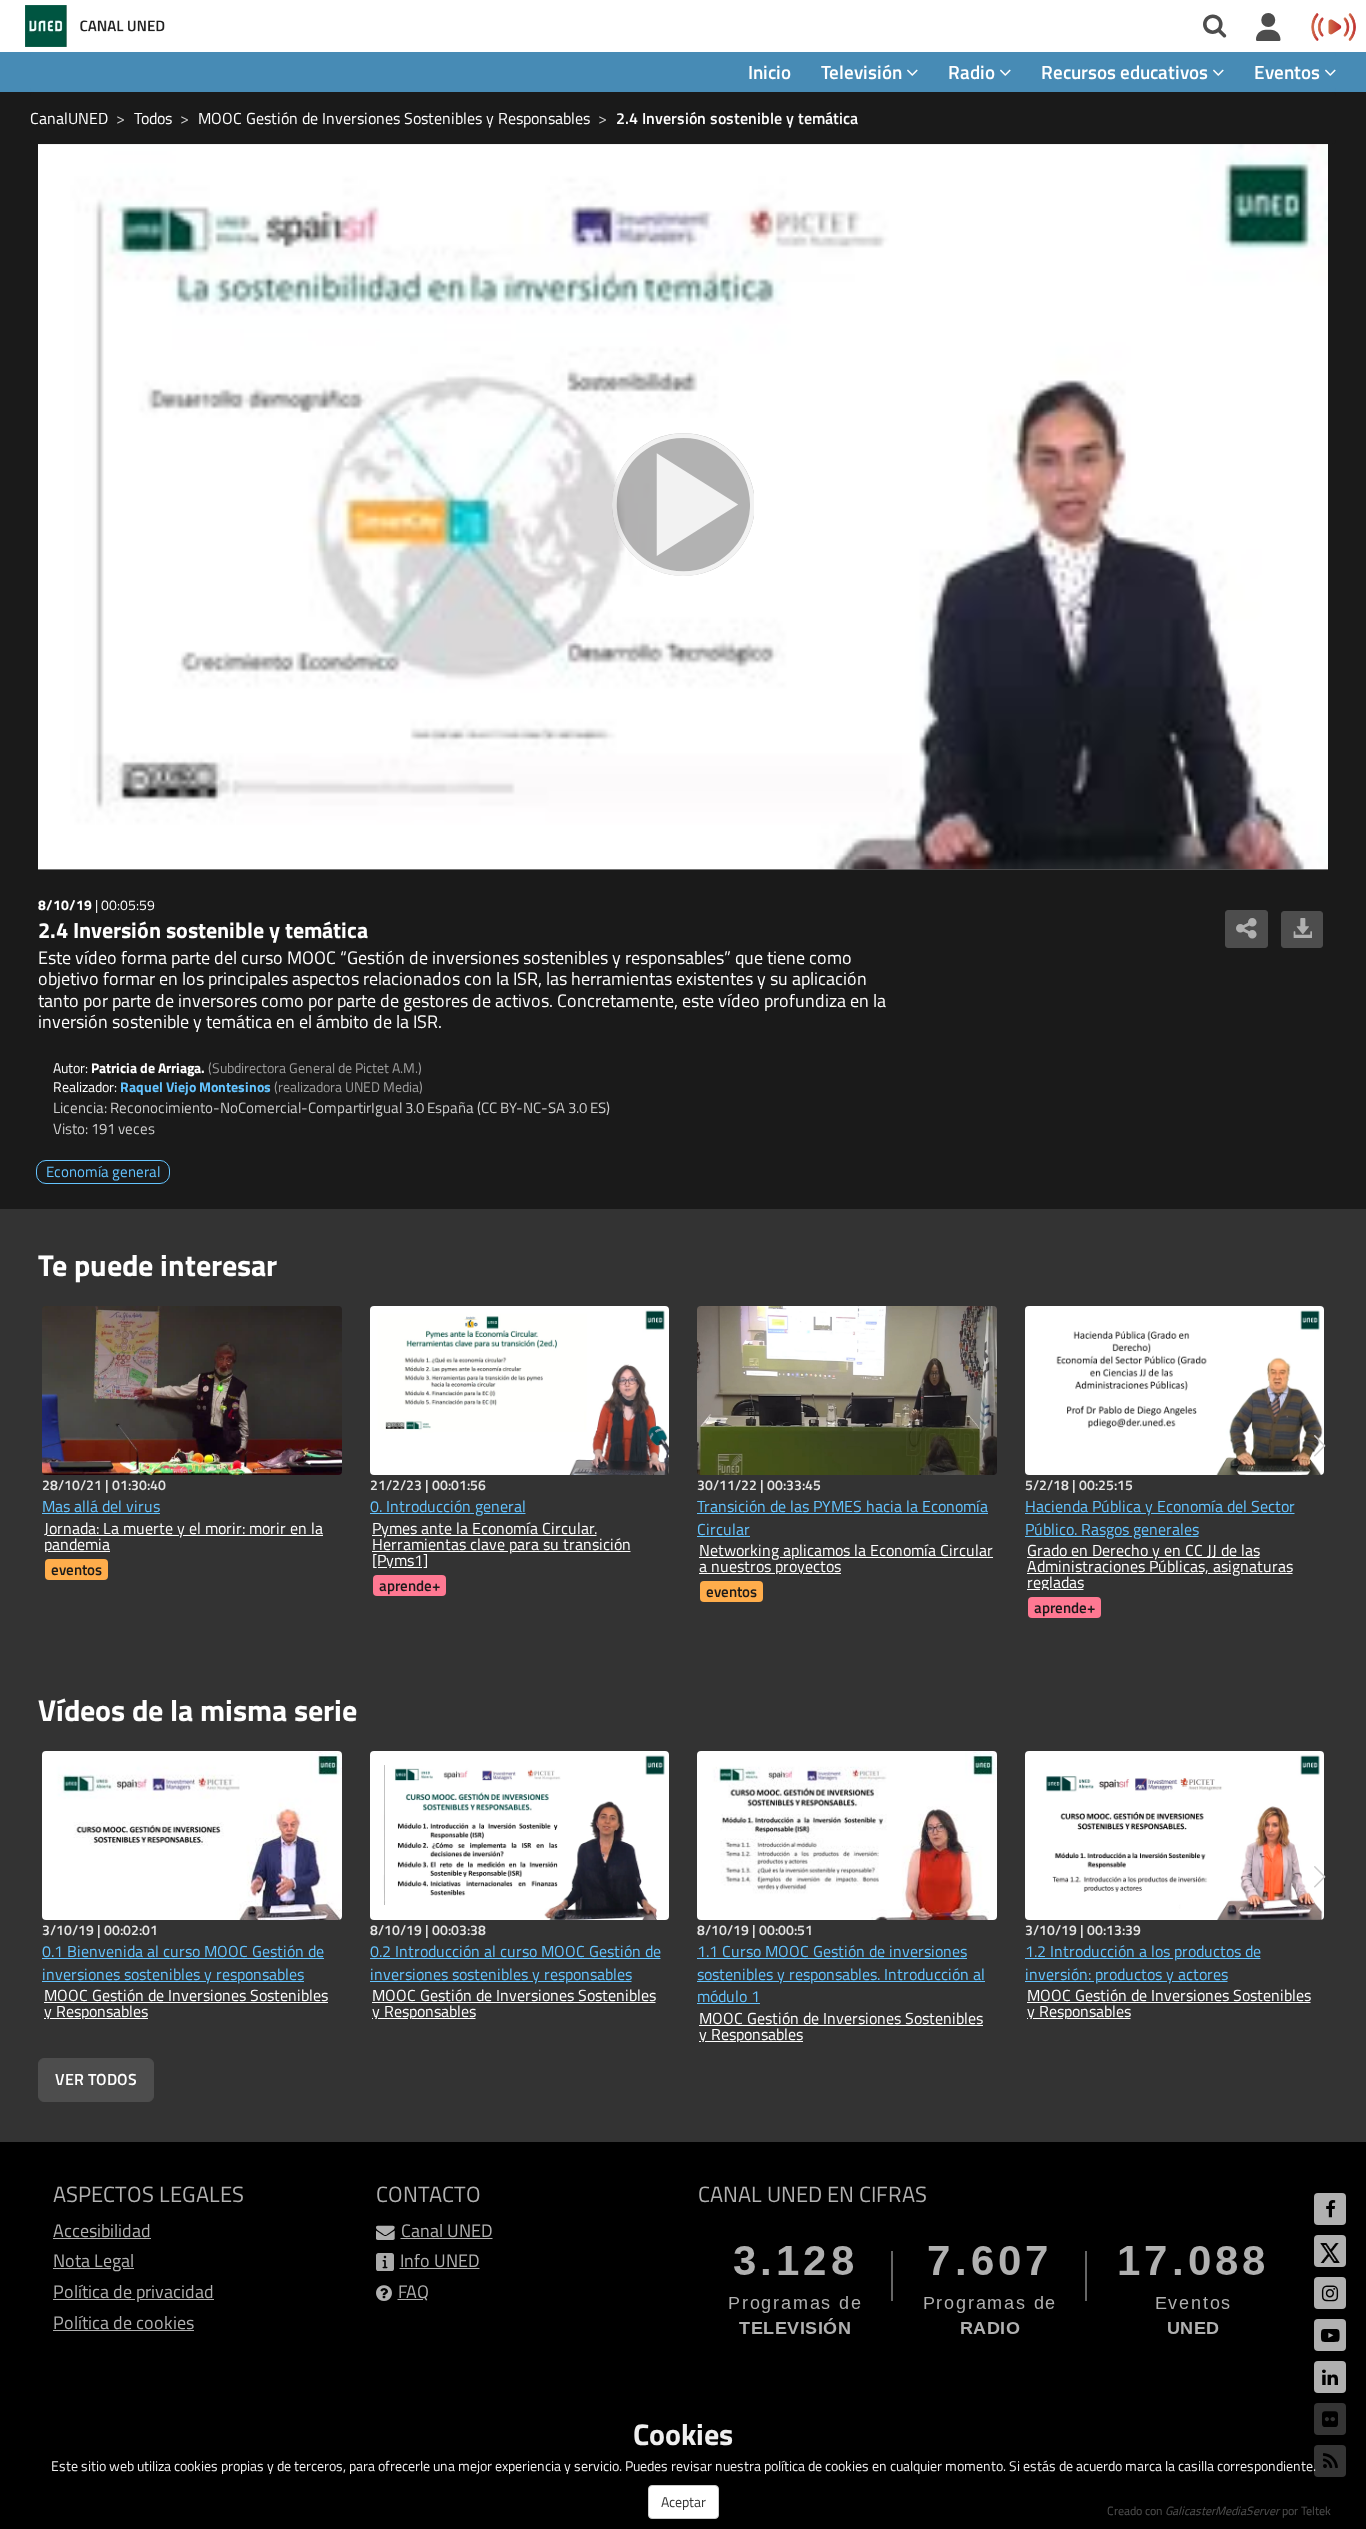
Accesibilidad (102, 2230)
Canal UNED (447, 2230)
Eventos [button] (1289, 71)
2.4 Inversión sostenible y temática (737, 118)
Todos (153, 118)
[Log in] (1268, 28)
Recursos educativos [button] (1126, 71)
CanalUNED (69, 118)
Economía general (103, 1171)
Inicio (769, 71)
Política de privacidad (133, 2291)
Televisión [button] (863, 71)
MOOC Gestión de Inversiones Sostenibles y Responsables (394, 118)
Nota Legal (93, 2260)
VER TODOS (96, 2079)
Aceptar (683, 2501)
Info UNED (440, 2260)
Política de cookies (123, 2322)
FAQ (413, 2291)
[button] (1319, 1446)
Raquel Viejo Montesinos (195, 1086)
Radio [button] (973, 71)
